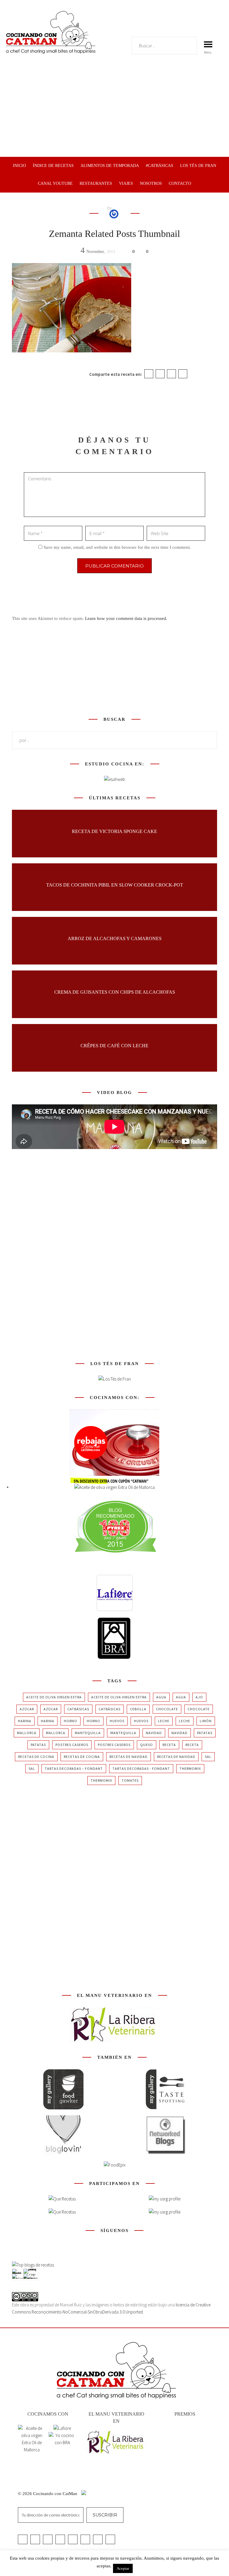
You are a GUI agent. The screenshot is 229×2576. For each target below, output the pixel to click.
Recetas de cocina (36, 1757)
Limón (206, 1721)
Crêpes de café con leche (114, 1045)
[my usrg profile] (165, 2212)
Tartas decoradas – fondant (74, 1768)
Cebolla (138, 1709)
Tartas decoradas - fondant (141, 1768)
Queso (147, 1745)
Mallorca (27, 1733)
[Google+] (171, 374)
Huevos (117, 1721)
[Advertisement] (114, 112)
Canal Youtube (55, 183)
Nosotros (151, 183)
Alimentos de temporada (110, 166)
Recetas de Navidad (129, 1757)
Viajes (126, 183)
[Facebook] (149, 374)
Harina (25, 1721)
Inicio (19, 166)
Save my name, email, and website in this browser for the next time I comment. (117, 547)
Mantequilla (88, 1733)
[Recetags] (62, 2199)
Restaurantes (96, 183)
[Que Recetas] (62, 2212)
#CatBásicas (160, 166)
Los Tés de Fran (198, 166)
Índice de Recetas (53, 166)
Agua (161, 1697)
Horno (71, 1721)
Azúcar (27, 1709)
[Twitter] (160, 374)
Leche (164, 1721)
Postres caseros (72, 1745)
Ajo (199, 1697)
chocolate (167, 1709)
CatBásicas (78, 1709)
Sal (208, 1757)
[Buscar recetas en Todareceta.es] (33, 2265)
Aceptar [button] (123, 2568)
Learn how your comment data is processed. (126, 618)
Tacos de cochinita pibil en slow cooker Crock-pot (115, 885)
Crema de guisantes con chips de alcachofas (115, 992)
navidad (154, 1733)
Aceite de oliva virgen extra (54, 1697)
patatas (205, 1733)
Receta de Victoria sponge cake (114, 831)
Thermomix (190, 1768)
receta (169, 1745)
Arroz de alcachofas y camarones (115, 938)
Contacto (180, 183)
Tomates (130, 1780)
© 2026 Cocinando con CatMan (48, 2494)
